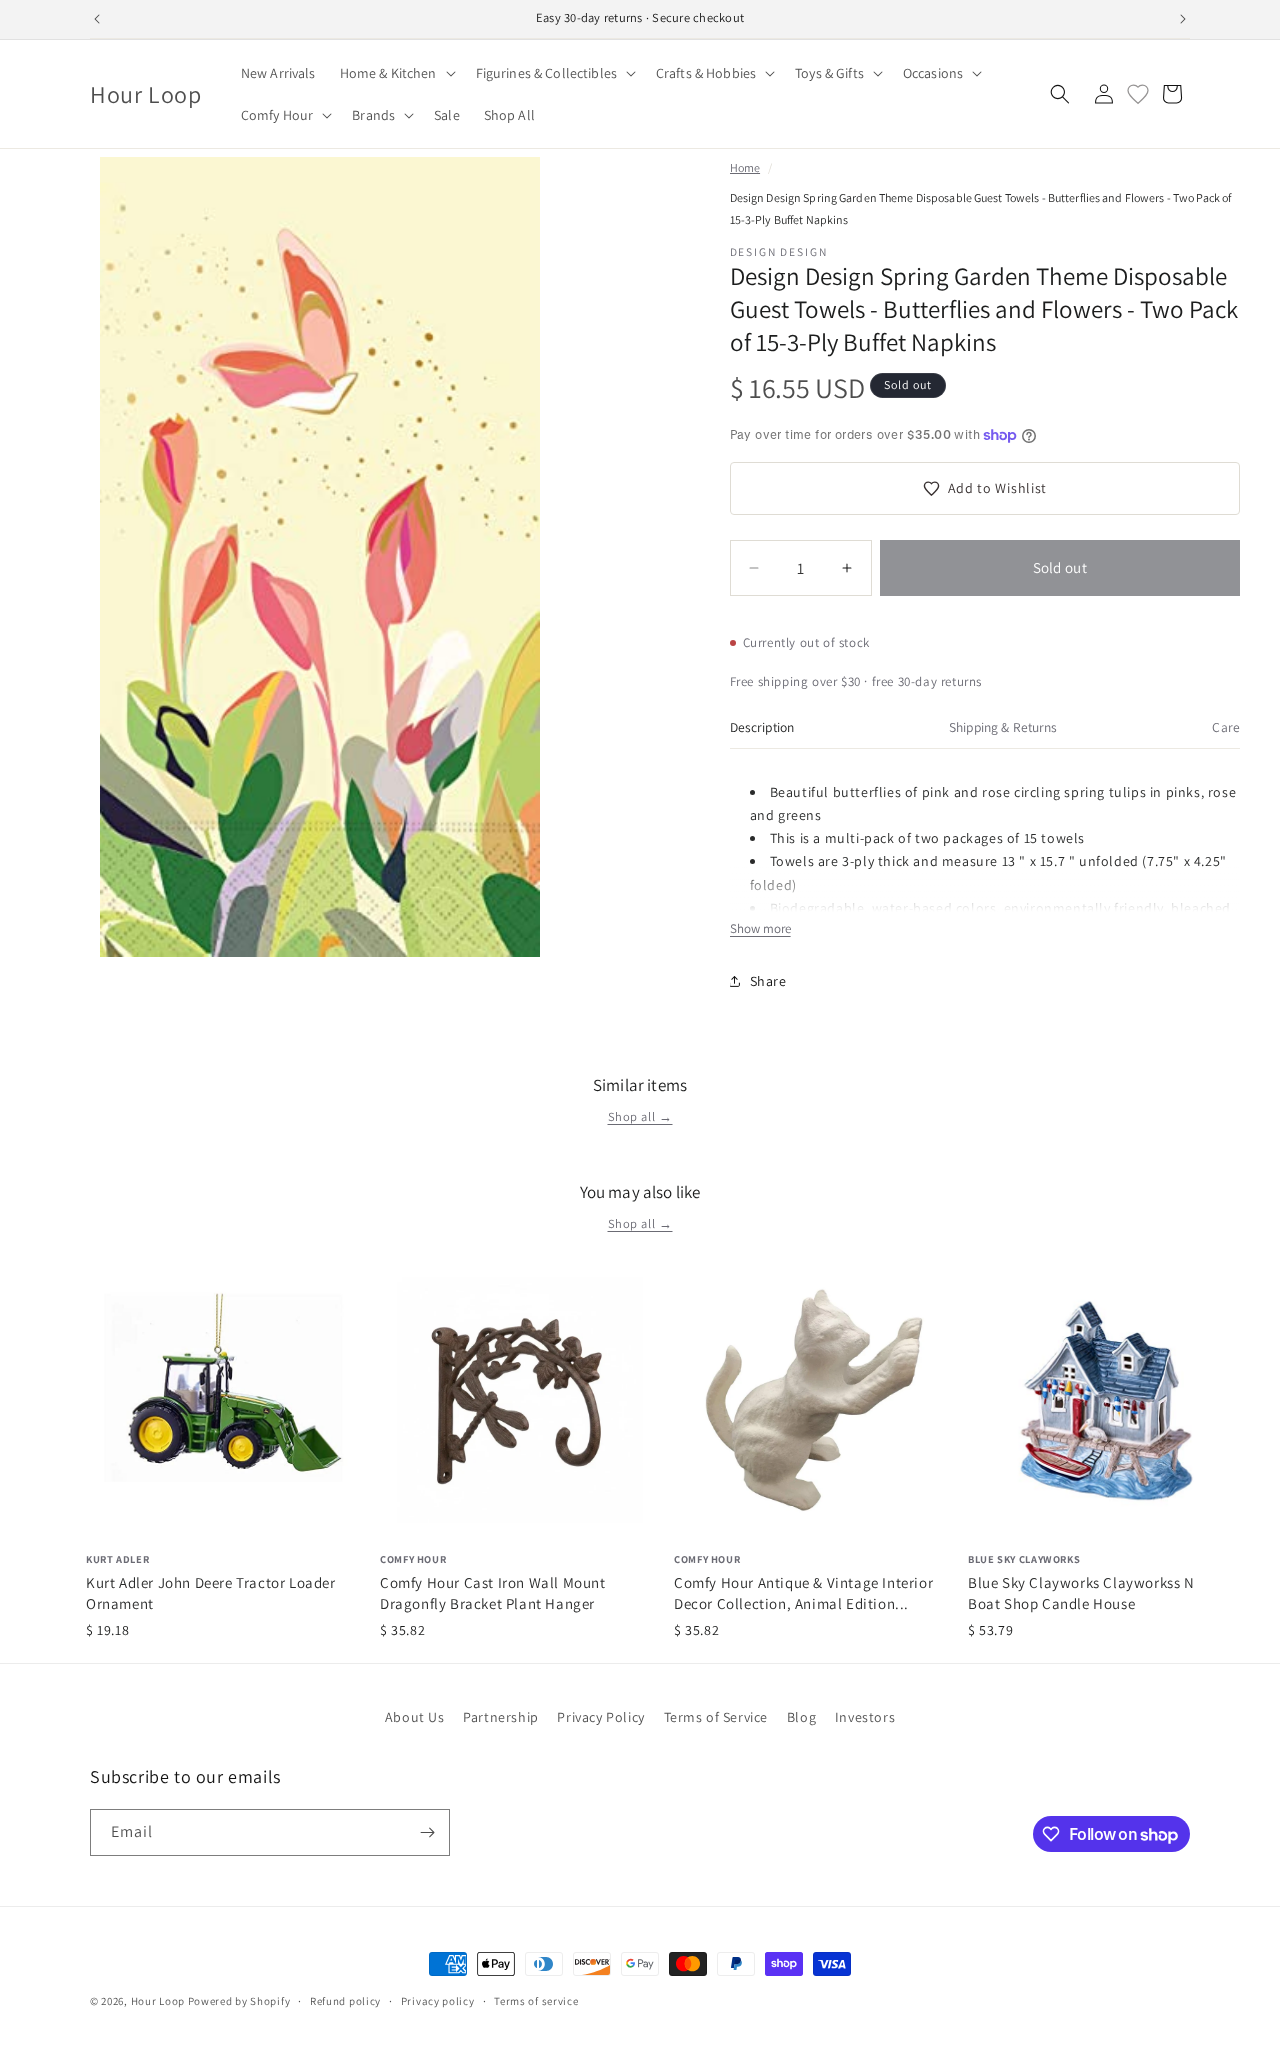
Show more (760, 928)
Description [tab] (762, 727)
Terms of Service (716, 1717)
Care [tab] (1226, 727)
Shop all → (640, 1116)
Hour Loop (158, 2001)
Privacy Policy (600, 1717)
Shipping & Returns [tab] (1003, 727)
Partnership (501, 1717)
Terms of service (536, 2001)
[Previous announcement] (97, 19)
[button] (396, 73)
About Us (415, 1717)
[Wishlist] (1138, 94)
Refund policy (345, 2001)
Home (745, 167)
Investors (865, 1717)
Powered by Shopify (239, 2001)
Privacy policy (438, 2001)
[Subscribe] (427, 1832)
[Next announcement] (1183, 19)
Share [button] (768, 981)
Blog (801, 1717)
